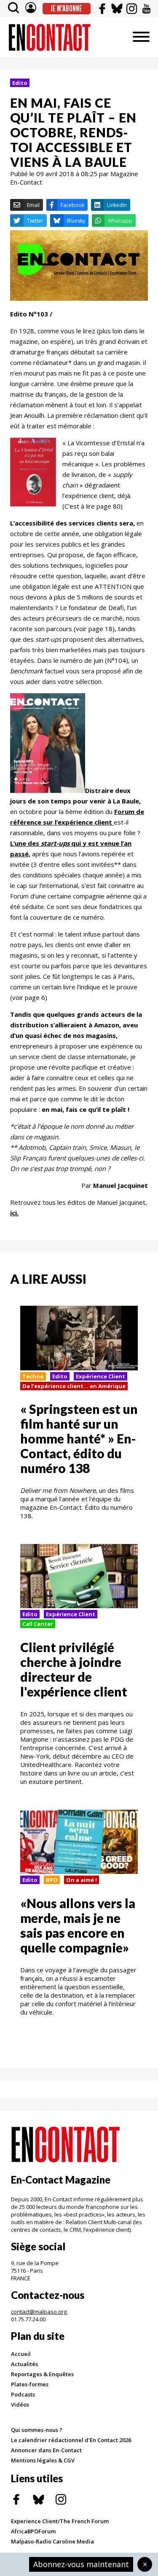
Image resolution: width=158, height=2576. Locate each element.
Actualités (24, 2364)
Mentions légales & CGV (43, 2460)
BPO (52, 1880)
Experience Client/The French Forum (60, 2521)
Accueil (21, 2354)
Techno (33, 1376)
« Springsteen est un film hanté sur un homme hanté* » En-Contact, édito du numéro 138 (79, 1438)
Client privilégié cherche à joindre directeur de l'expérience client (74, 1669)
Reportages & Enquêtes (42, 2374)
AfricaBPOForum (33, 2531)
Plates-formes (30, 2384)
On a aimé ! (82, 1880)
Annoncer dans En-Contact (46, 2450)
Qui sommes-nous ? (37, 2430)
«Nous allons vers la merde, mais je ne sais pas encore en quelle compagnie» (78, 1925)
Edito (20, 83)
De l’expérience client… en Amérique (74, 1386)
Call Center (38, 1624)
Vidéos (20, 2404)
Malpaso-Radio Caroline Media (52, 2541)
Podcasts (23, 2394)
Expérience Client (100, 1376)
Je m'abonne (66, 8)
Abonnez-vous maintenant (81, 2564)
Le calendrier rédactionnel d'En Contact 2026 (71, 2440)
